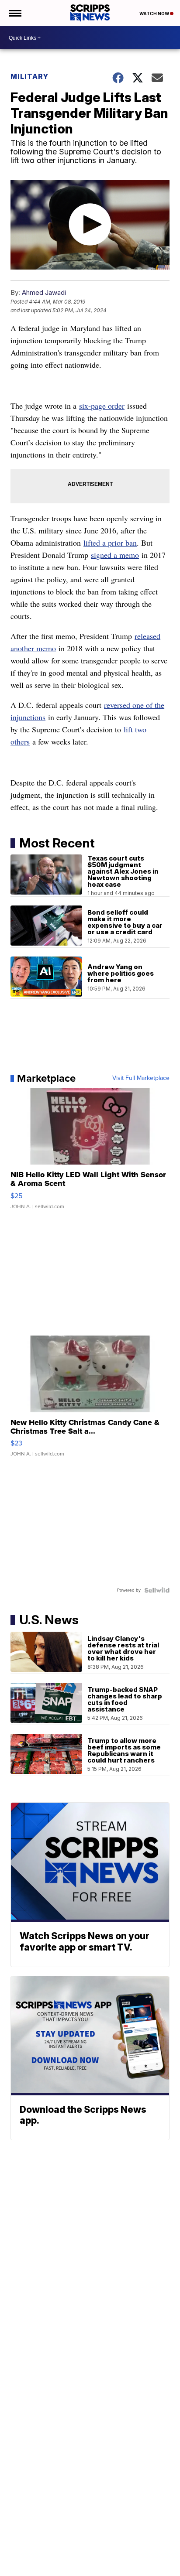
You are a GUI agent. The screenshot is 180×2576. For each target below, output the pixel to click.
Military (29, 76)
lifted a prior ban (110, 543)
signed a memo (115, 555)
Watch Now (155, 14)
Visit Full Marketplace (141, 1078)
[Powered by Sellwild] (157, 1590)
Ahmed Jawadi (44, 292)
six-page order (102, 406)
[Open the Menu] (15, 13)
